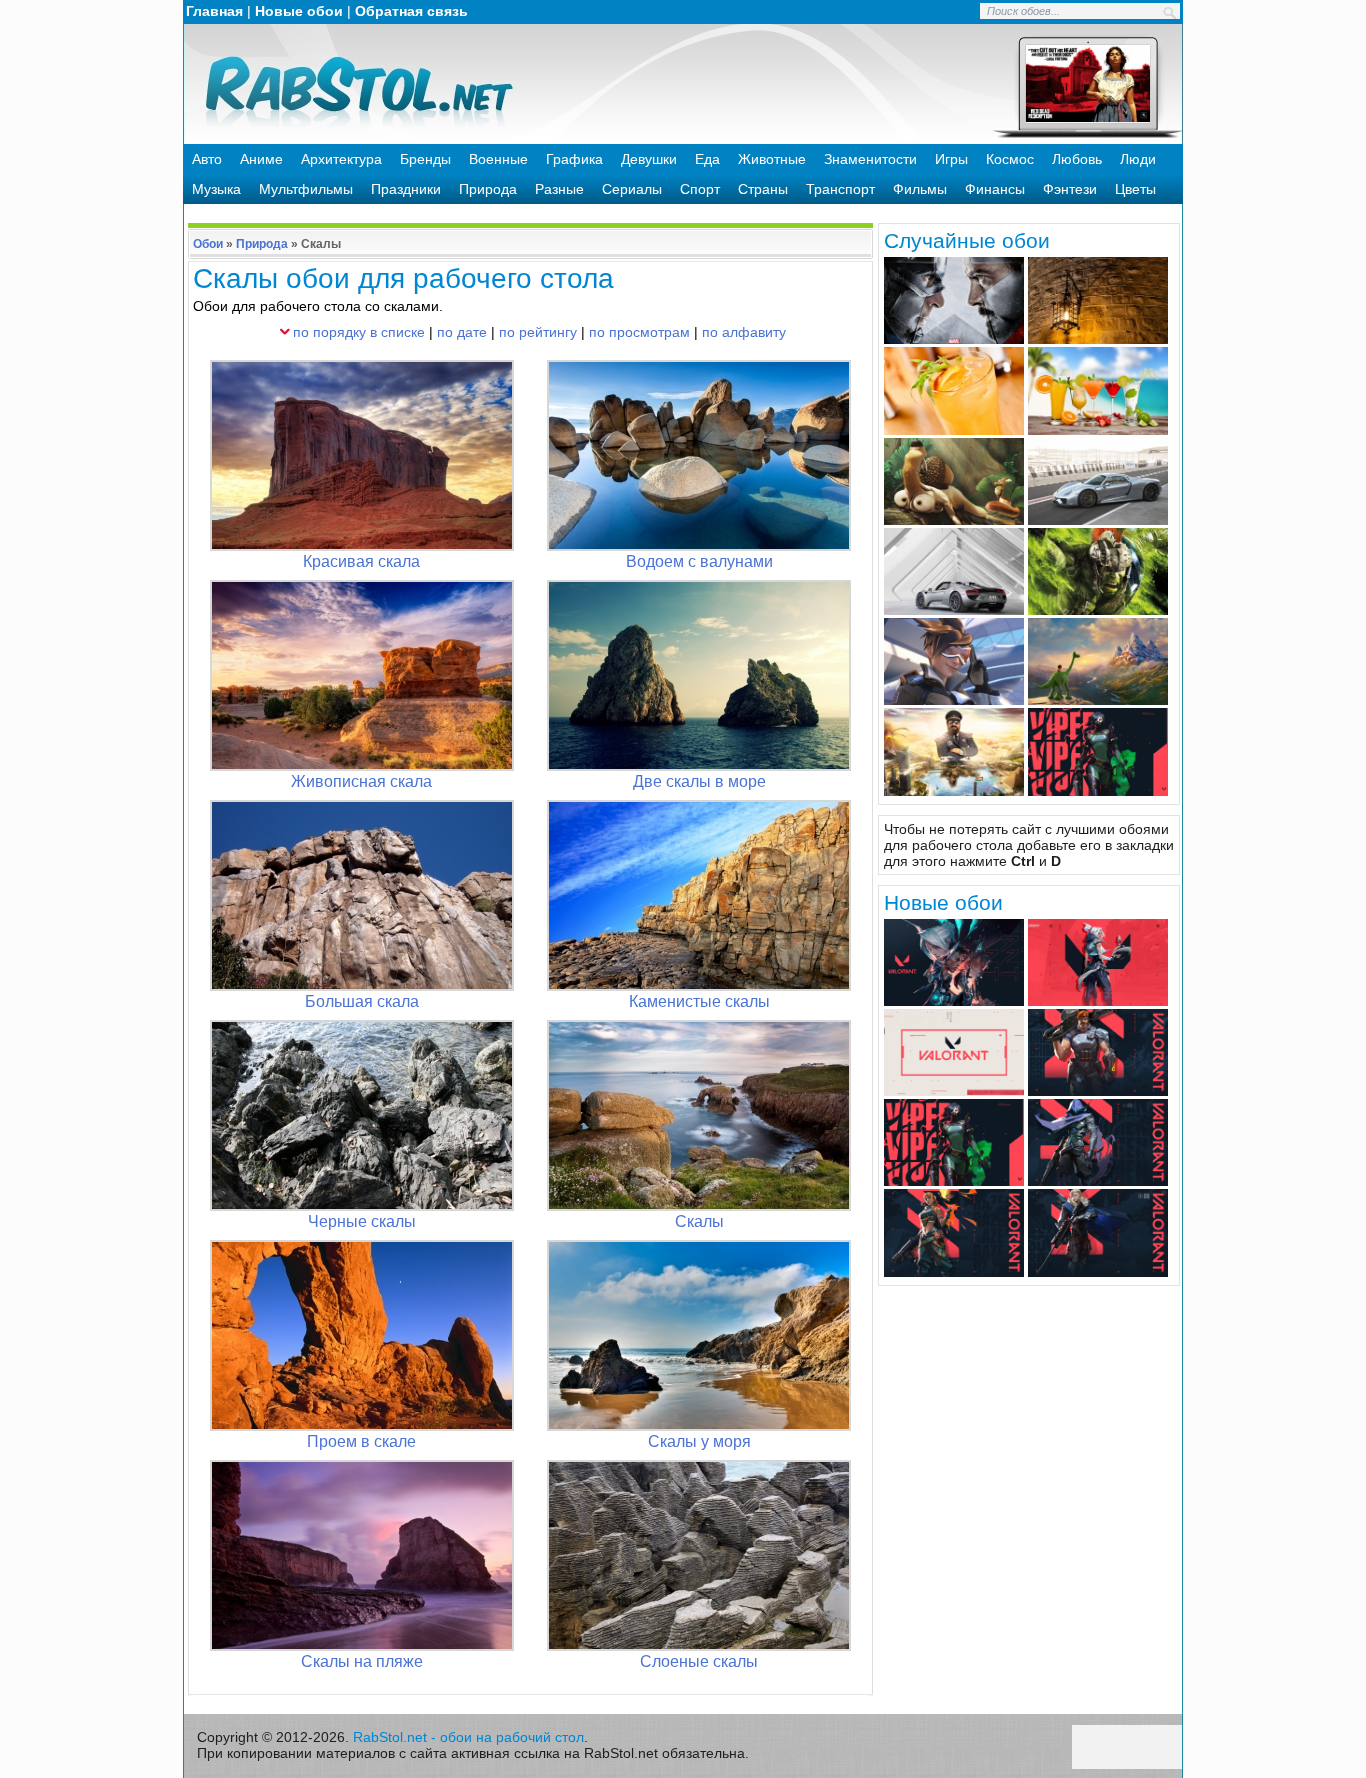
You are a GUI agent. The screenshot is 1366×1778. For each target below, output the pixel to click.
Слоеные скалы (699, 1661)
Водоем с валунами (699, 561)
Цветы (1135, 189)
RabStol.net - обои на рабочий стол (468, 1737)
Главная (214, 11)
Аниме (261, 159)
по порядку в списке (359, 332)
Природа (488, 189)
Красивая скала (361, 561)
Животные (772, 159)
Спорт (700, 189)
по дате (462, 332)
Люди (1138, 159)
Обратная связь (411, 11)
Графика (574, 159)
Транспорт (840, 189)
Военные (498, 159)
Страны (763, 189)
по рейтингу (538, 332)
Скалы (699, 1221)
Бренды (425, 159)
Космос (1010, 159)
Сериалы (632, 189)
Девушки (649, 159)
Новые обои (299, 11)
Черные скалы (362, 1221)
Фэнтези (1070, 189)
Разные (559, 189)
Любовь (1077, 159)
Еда (707, 159)
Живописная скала (361, 781)
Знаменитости (870, 159)
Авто (207, 159)
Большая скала (362, 1001)
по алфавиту (744, 332)
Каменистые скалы (699, 1001)
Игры (951, 159)
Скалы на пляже (362, 1661)
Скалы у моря (699, 1441)
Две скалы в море (699, 781)
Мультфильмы (306, 189)
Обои (208, 244)
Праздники (406, 189)
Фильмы (920, 189)
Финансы (995, 189)
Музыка (216, 189)
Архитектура (341, 159)
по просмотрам (639, 332)
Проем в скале (361, 1441)
